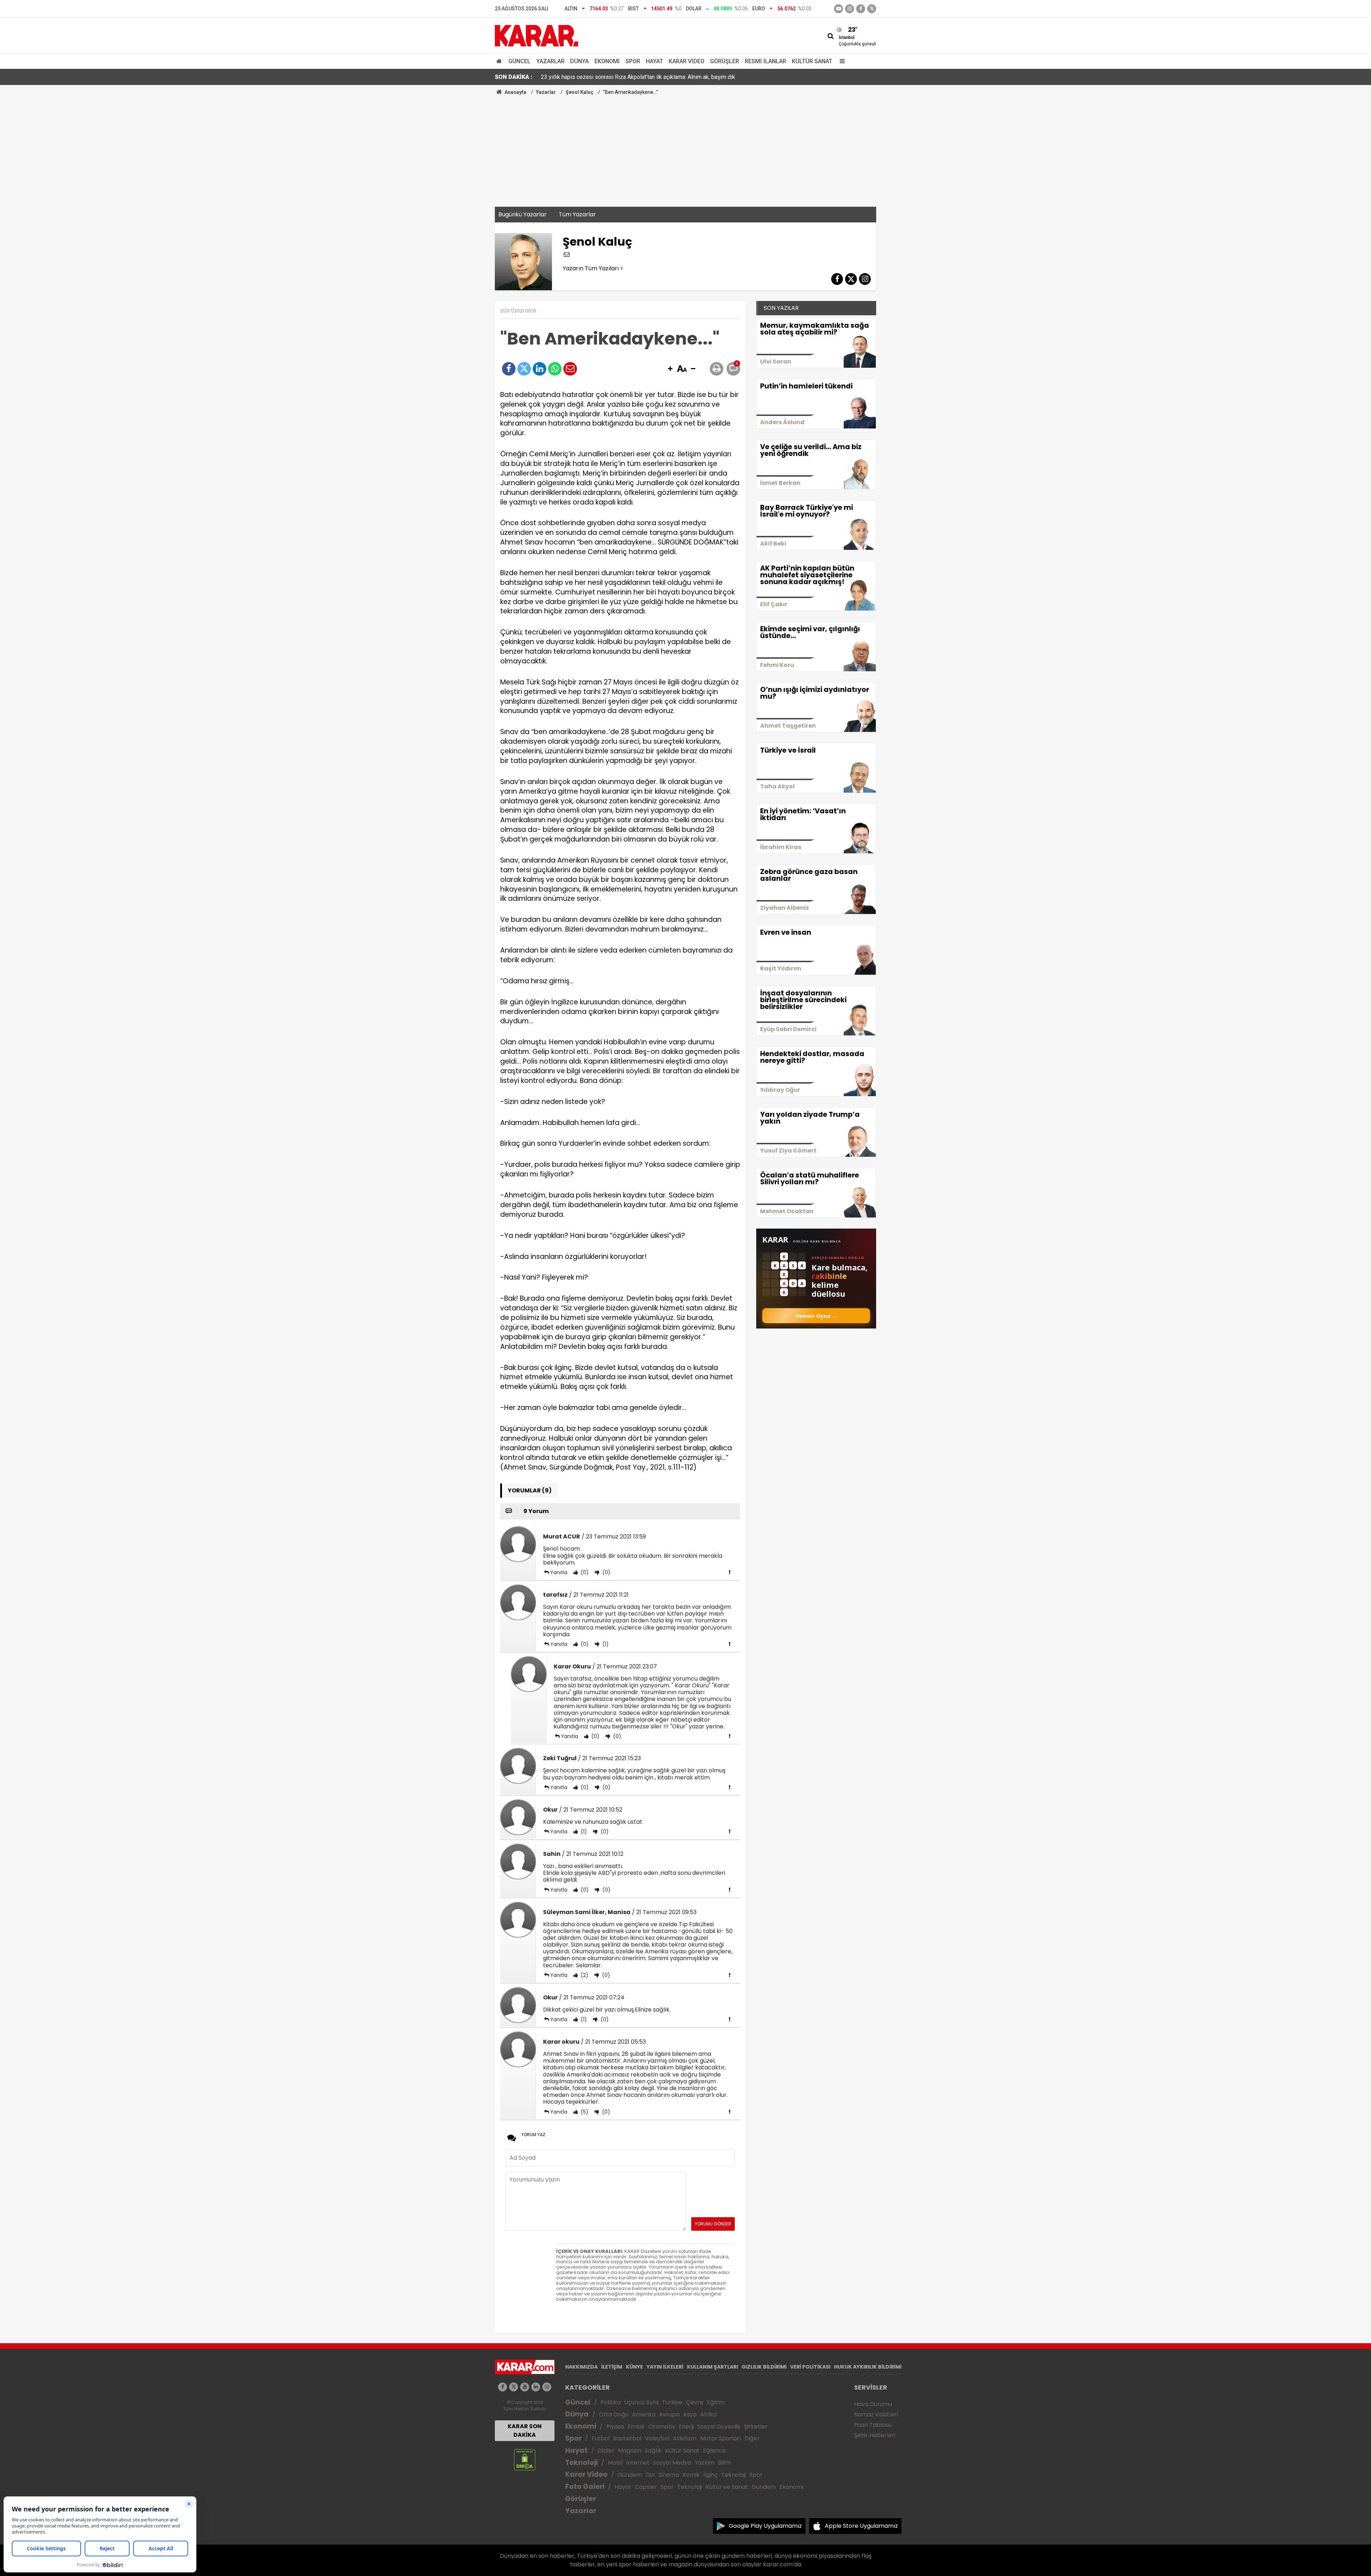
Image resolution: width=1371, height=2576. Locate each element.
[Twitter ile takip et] (872, 9)
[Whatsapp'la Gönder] (555, 369)
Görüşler (725, 61)
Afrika (708, 2414)
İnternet (638, 2463)
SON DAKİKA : (514, 77)
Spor (633, 61)
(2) (584, 1975)
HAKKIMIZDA (581, 2367)
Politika (611, 2402)
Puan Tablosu (873, 2425)
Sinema (669, 2475)
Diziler (606, 2451)
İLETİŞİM (612, 2367)
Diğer (752, 2438)
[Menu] (840, 61)
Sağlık (653, 2451)
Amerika (644, 2414)
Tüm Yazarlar (577, 214)
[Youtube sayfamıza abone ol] (525, 2387)
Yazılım (705, 2463)
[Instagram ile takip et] (547, 2387)
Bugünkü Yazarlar (523, 214)
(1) (605, 1644)
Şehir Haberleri (875, 2435)
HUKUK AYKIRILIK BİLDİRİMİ (868, 2367)
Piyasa (615, 2427)
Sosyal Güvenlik (719, 2427)
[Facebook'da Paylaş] (509, 369)
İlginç (710, 2475)
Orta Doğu (614, 2414)
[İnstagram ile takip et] (850, 9)
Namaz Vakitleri (876, 2414)
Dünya (579, 61)
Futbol (601, 2438)
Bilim (724, 2463)
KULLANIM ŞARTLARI (712, 2367)
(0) (584, 1572)
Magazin (630, 2451)
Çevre (695, 2402)
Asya (690, 2414)
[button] (670, 369)
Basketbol (627, 2438)
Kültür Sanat (812, 61)
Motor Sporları (720, 2438)
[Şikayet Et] (729, 1572)
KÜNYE (634, 2367)
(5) (584, 2112)
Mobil (615, 2463)
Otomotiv (662, 2427)
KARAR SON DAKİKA (525, 2431)
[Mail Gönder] (570, 369)
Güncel (519, 61)
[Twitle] (524, 369)
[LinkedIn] (539, 369)
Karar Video (687, 61)
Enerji (686, 2427)
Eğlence (714, 2451)
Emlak (636, 2427)
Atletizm (685, 2438)
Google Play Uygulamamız (765, 2526)
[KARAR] (536, 35)
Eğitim (716, 2402)
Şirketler (756, 2427)
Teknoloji (581, 2463)
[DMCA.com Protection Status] (525, 2459)
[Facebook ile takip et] (861, 9)
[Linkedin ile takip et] (536, 2387)
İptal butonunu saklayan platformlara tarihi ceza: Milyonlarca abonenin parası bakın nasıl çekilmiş (660, 77)
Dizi (650, 2475)
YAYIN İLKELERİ (665, 2367)
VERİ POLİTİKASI (810, 2367)
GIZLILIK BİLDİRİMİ (764, 2367)
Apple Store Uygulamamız (861, 2526)
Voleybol (657, 2438)
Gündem (630, 2475)
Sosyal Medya (672, 2463)
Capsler (646, 2487)
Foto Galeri (585, 2487)
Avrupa (669, 2414)
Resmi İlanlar (765, 61)
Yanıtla (559, 1572)
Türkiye (672, 2402)
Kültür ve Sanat (727, 2487)
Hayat (654, 61)
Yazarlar (550, 61)
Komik (691, 2475)
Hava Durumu (873, 2404)
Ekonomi (607, 61)
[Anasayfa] (500, 61)
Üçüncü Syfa (641, 2402)
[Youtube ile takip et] (838, 9)
